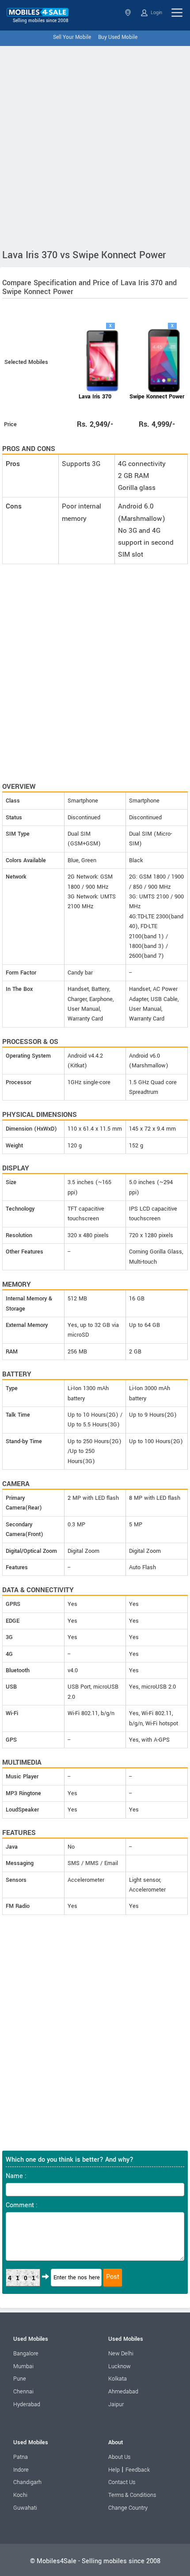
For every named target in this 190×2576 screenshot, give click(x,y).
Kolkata (118, 2379)
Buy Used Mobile (118, 37)
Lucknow (120, 2366)
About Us (119, 2457)
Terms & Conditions (132, 2495)
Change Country (128, 2508)
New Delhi (121, 2354)
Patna (21, 2457)
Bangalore (26, 2354)
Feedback (138, 2470)
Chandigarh (27, 2482)
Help (114, 2470)
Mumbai (23, 2366)
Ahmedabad (123, 2392)
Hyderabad (27, 2404)
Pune (20, 2379)
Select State (129, 13)
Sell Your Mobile (72, 37)
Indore (21, 2470)
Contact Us (122, 2482)
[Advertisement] (95, 145)
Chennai (23, 2392)
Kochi (20, 2495)
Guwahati (25, 2508)
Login (156, 13)
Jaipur (116, 2404)
